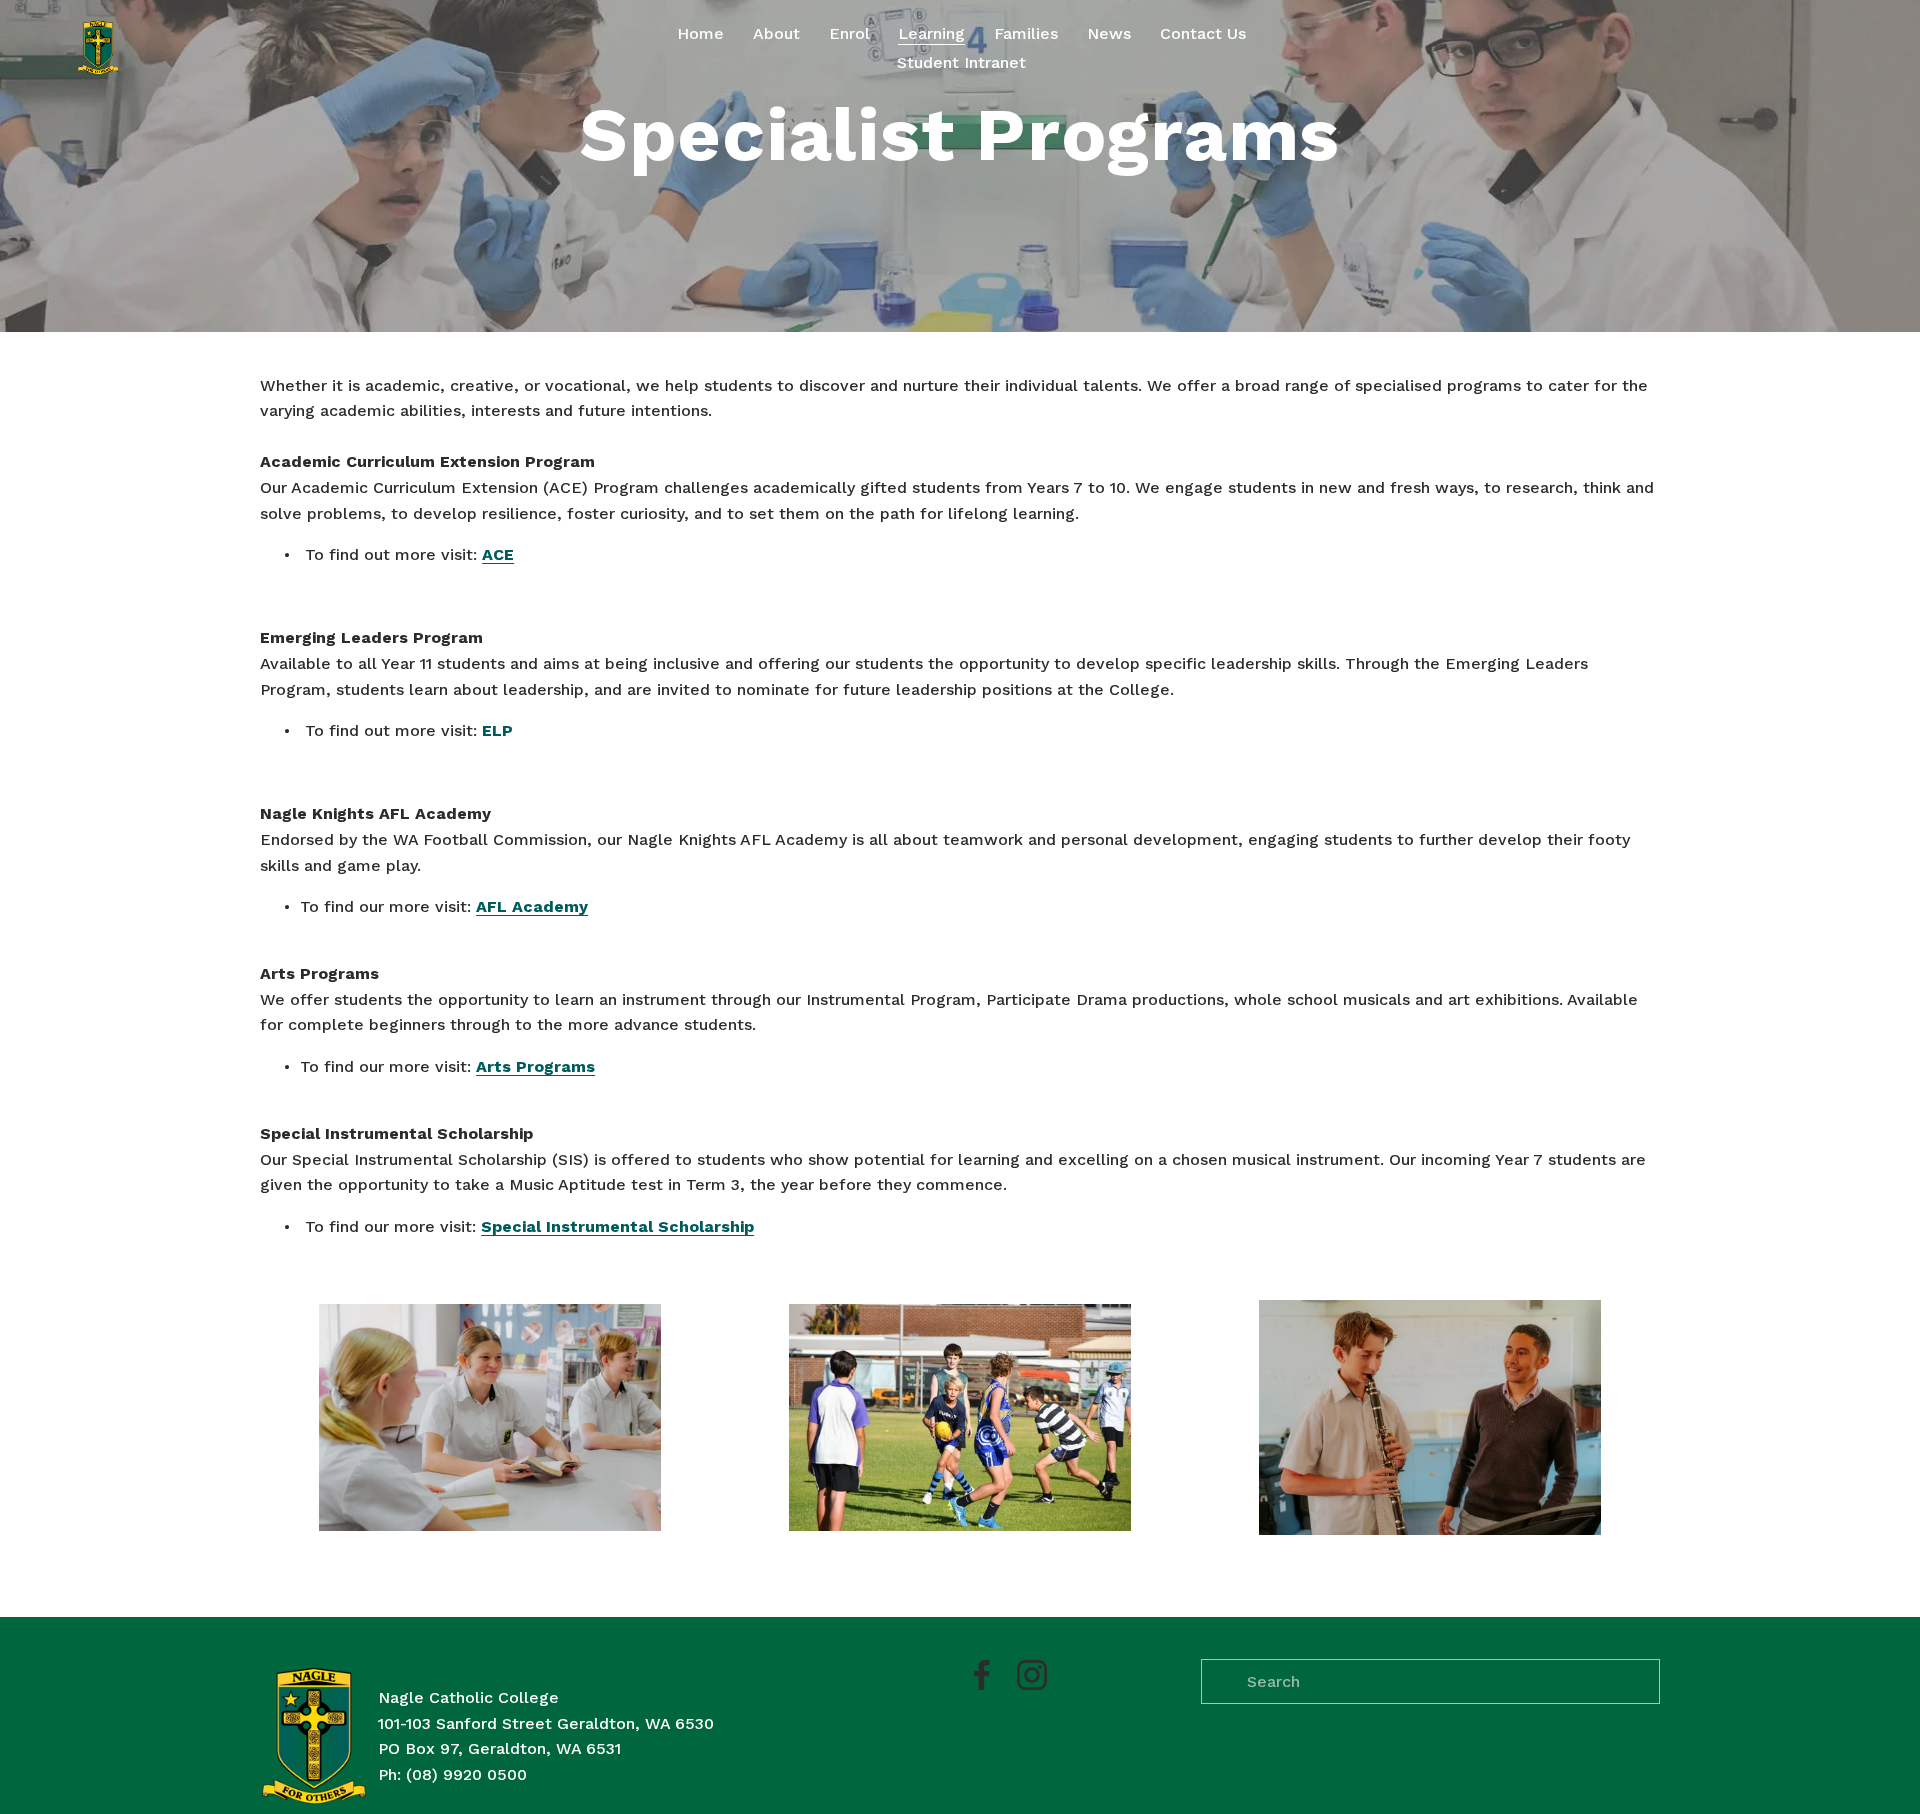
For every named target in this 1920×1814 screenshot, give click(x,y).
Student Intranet (961, 62)
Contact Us (1203, 33)
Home (700, 33)
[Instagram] (1032, 1675)
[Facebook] (982, 1675)
